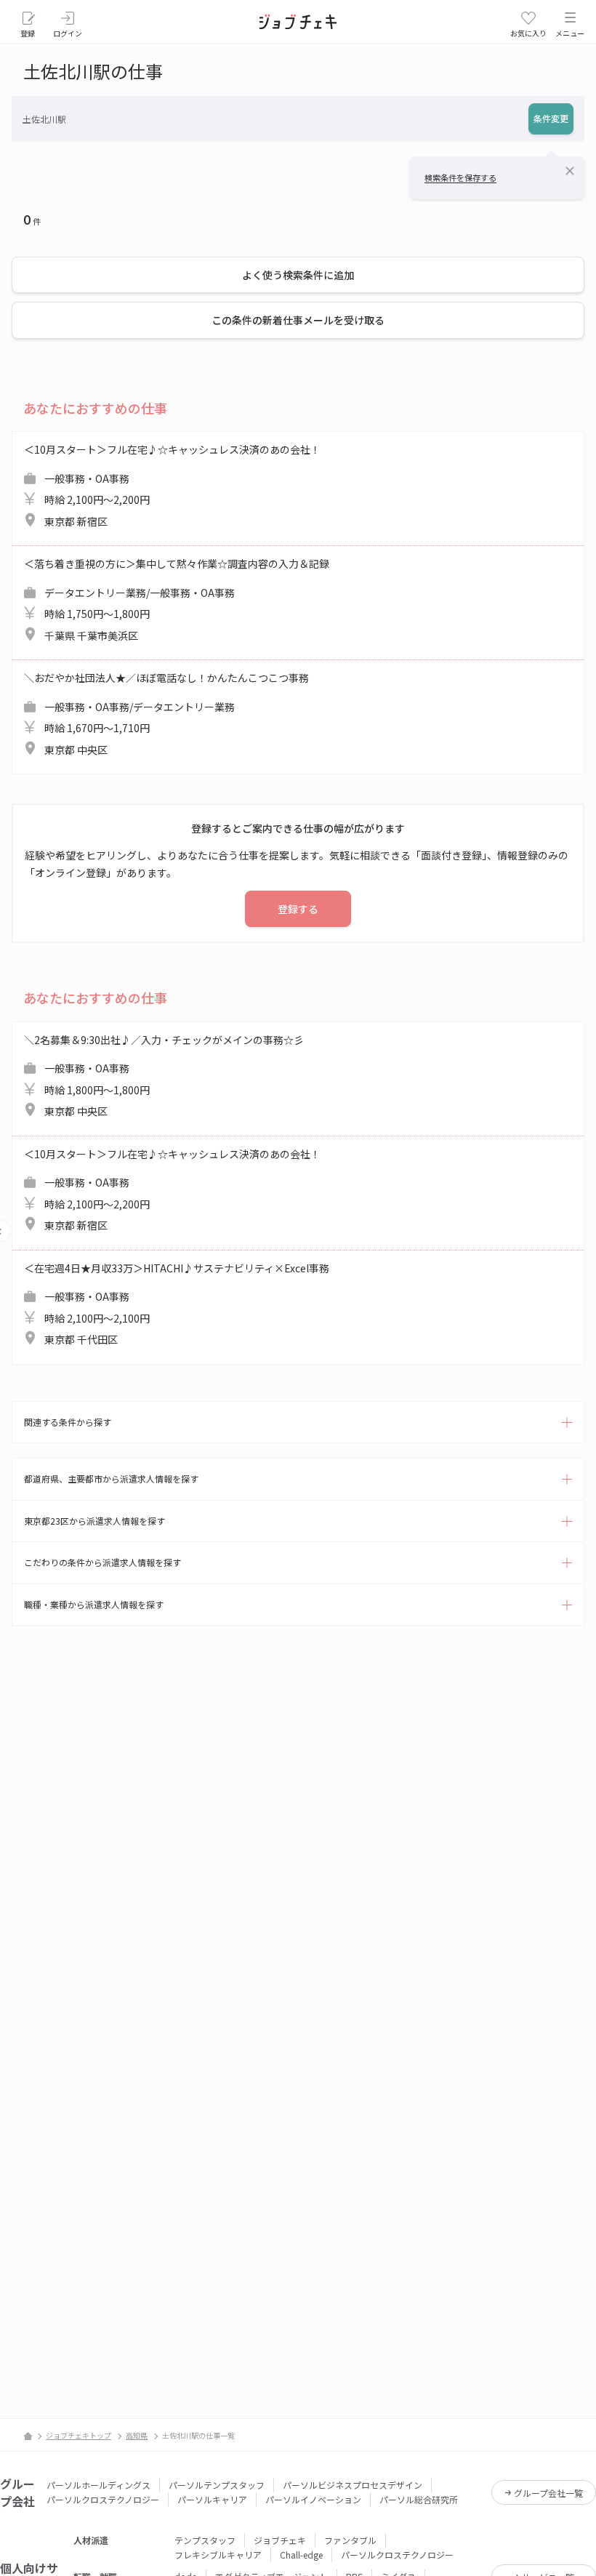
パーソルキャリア (212, 2499)
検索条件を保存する (460, 177)
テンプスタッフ (205, 2540)
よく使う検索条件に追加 (298, 275)
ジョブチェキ (280, 2540)
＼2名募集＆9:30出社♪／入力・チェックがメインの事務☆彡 (164, 1076)
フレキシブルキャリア (218, 2555)
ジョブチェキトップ (78, 2435)
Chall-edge (301, 2555)
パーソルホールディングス (98, 2485)
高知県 (137, 2435)
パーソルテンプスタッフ (217, 2485)
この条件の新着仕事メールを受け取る (298, 320)
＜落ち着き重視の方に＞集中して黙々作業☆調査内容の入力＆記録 (177, 599)
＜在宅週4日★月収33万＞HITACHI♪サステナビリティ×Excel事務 (177, 1304)
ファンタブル (350, 2540)
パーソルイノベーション (313, 2499)
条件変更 (551, 118)
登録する (298, 909)
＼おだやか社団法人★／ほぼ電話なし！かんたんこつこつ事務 (166, 714)
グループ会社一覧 (548, 2493)
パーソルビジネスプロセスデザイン (353, 2485)
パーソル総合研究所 (419, 2499)
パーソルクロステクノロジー (103, 2499)
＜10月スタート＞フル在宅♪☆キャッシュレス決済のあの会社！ (172, 485)
